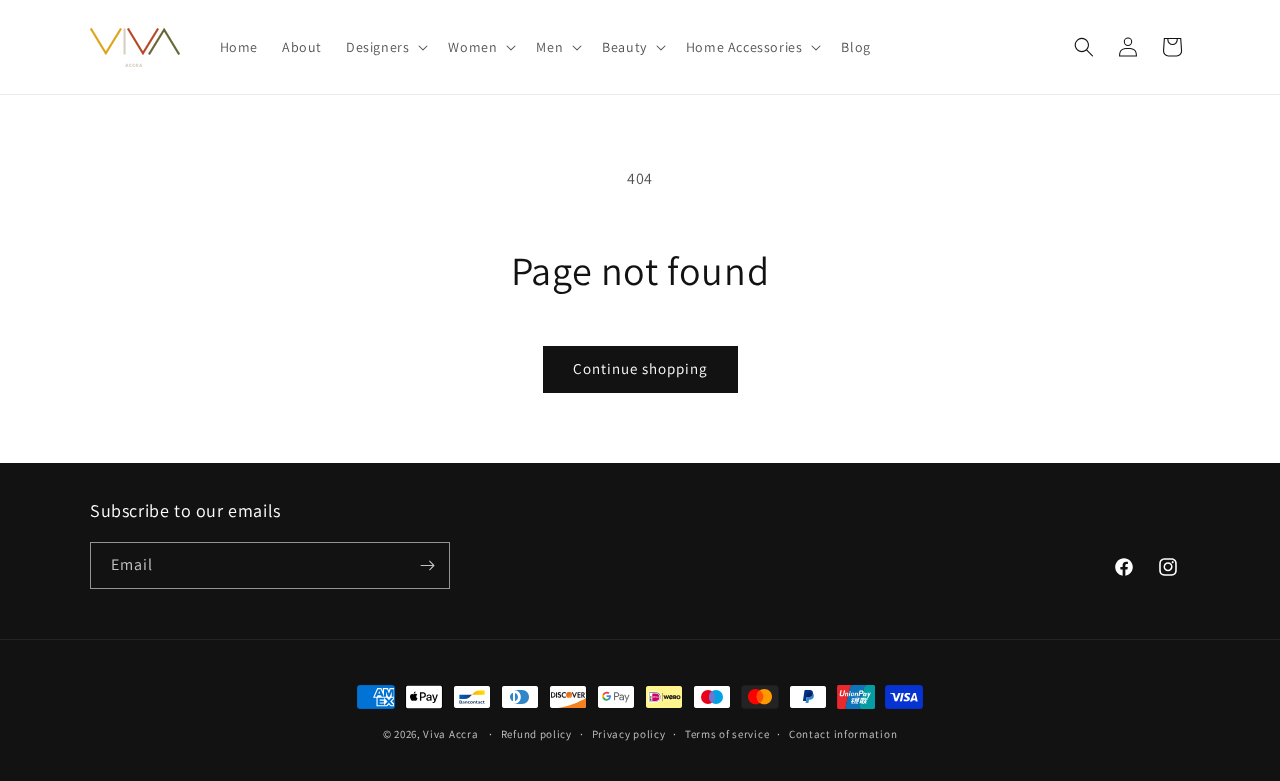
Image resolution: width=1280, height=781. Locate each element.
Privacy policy (629, 734)
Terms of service (727, 734)
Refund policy (536, 734)
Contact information (843, 734)
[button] (385, 47)
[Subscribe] (427, 565)
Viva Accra (450, 734)
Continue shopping (640, 368)
